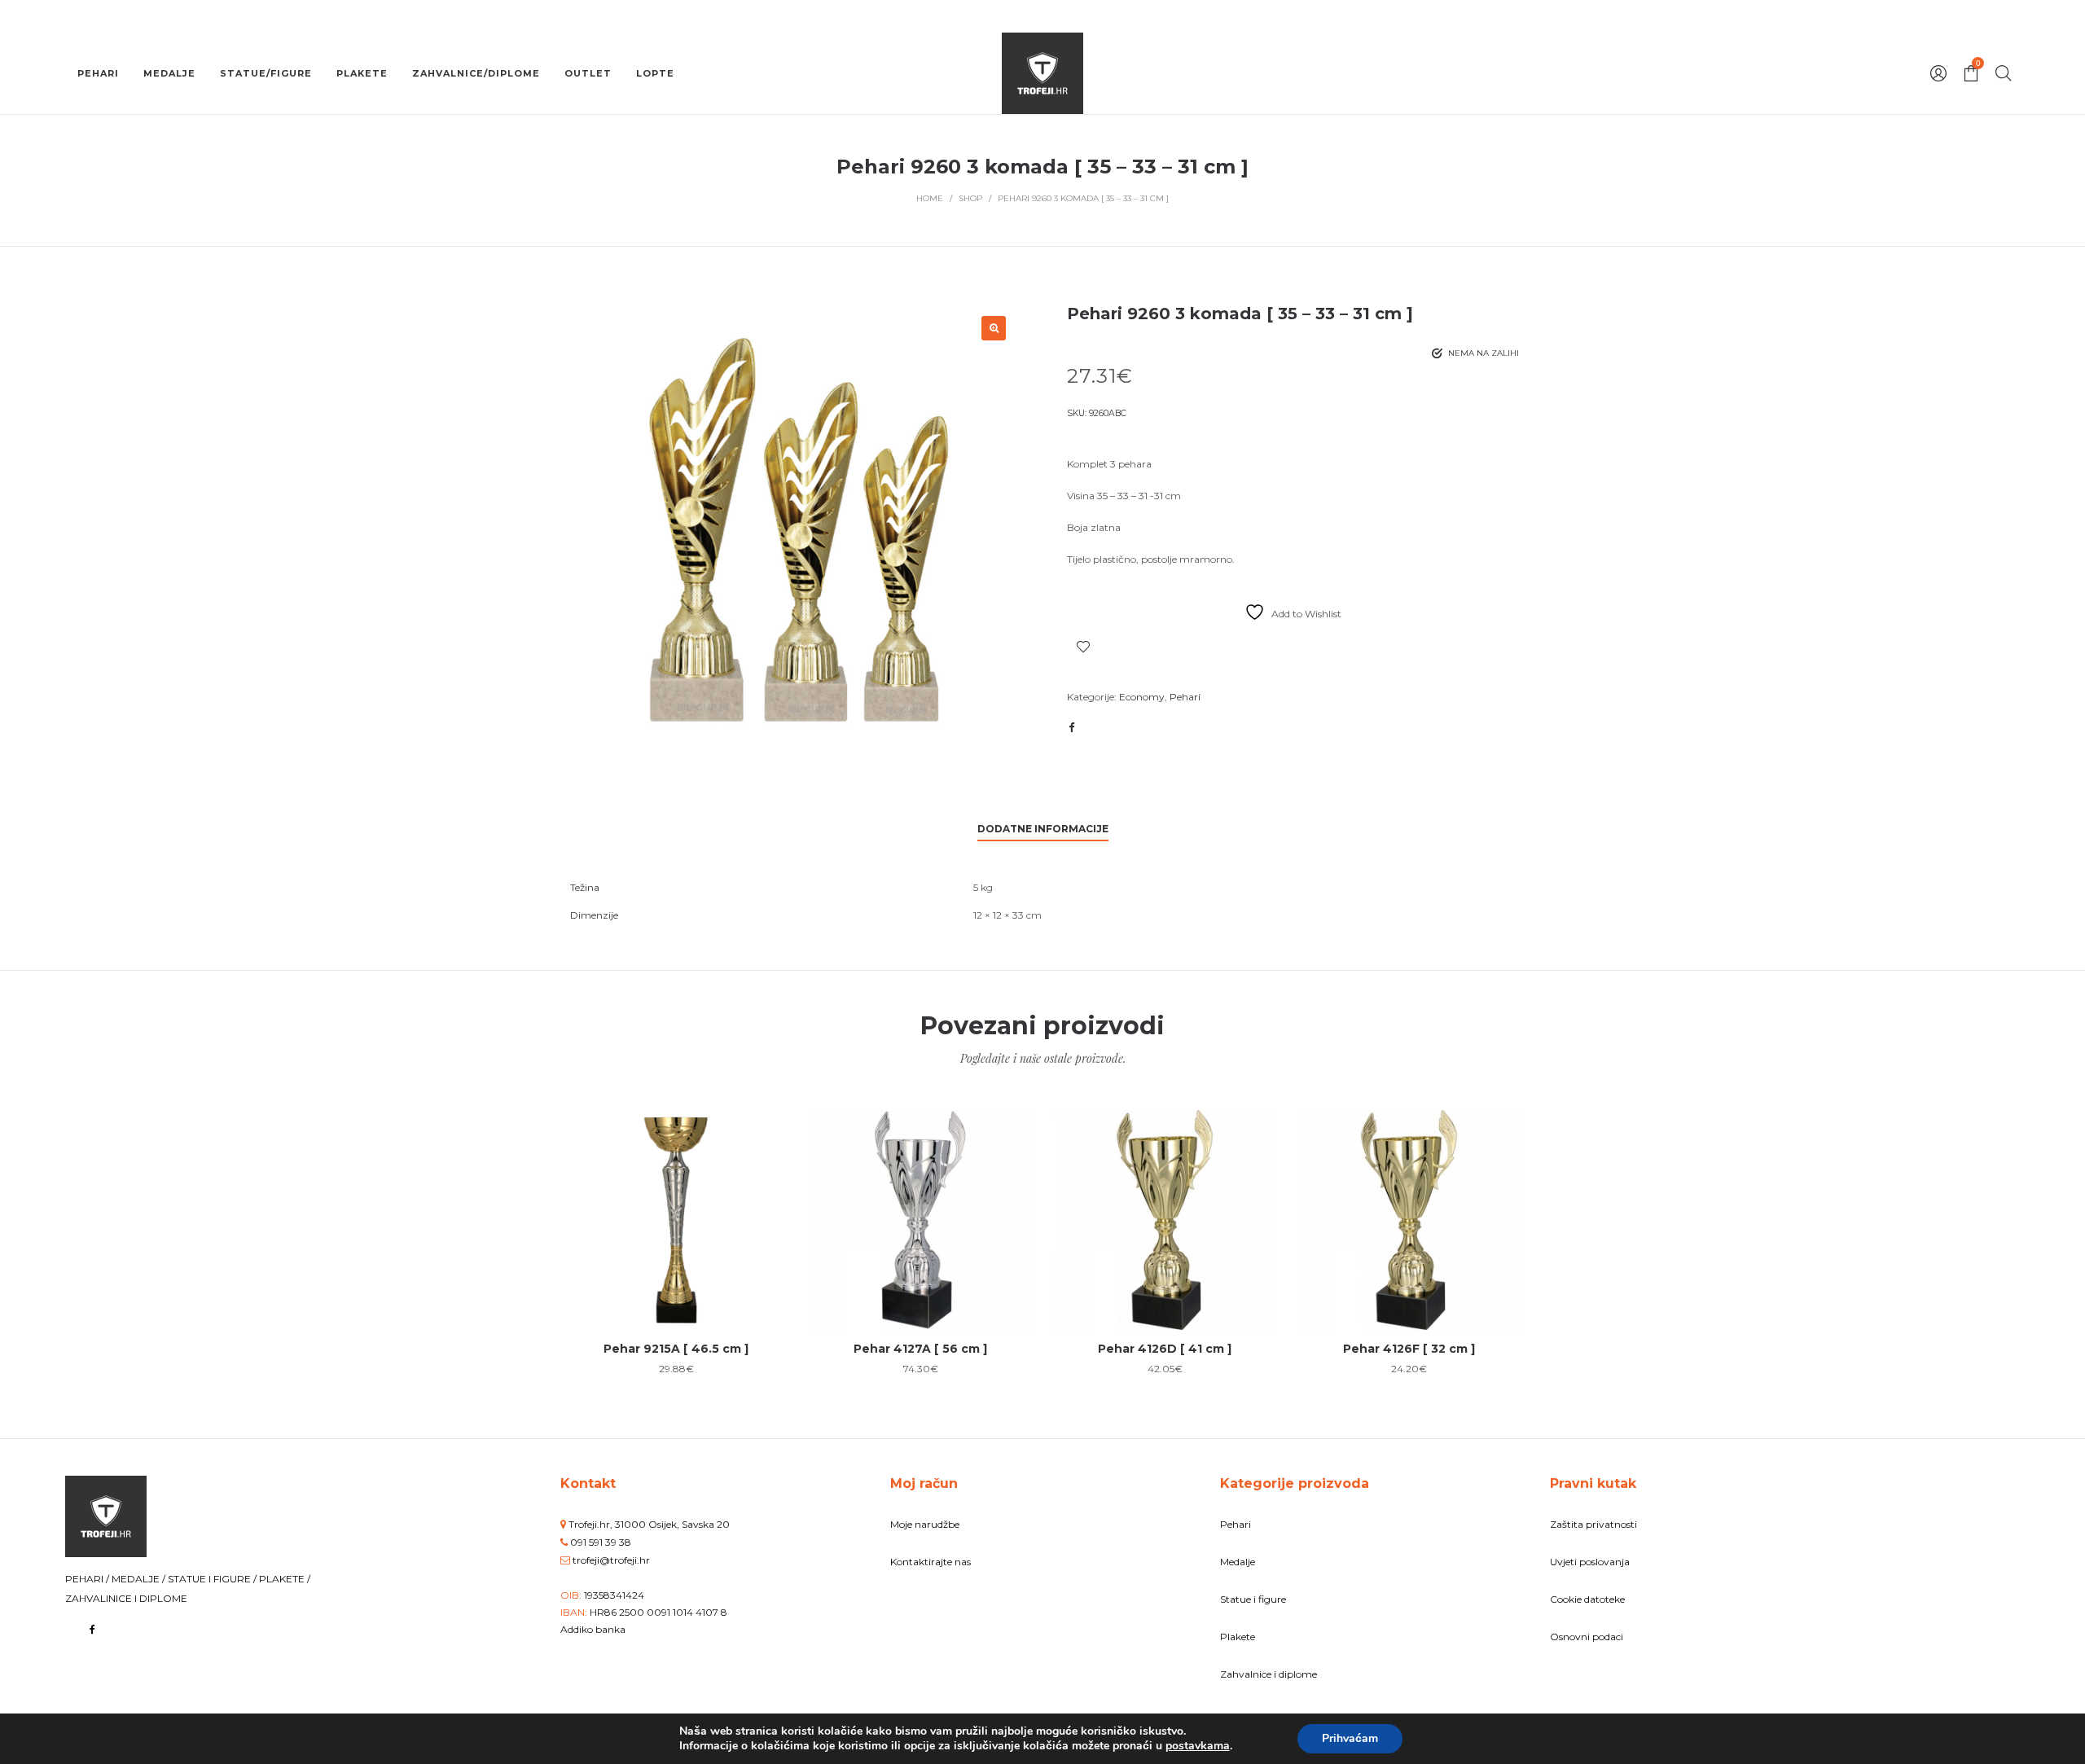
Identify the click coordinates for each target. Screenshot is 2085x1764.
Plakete (1238, 1637)
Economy (1142, 697)
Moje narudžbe (925, 1524)
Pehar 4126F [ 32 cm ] (1409, 1349)
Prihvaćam (1350, 1738)
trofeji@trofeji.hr (611, 1560)
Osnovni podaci (1587, 1637)
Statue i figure (1253, 1599)
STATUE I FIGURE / (213, 1579)
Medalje (1238, 1562)
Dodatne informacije (1043, 829)
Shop (970, 198)
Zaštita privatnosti (1593, 1524)
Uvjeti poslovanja (1590, 1562)
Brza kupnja (676, 1211)
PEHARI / (88, 1579)
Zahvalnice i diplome (1269, 1674)
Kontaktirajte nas (931, 1562)
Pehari (1185, 697)
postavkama (1198, 1746)
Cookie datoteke (1587, 1599)
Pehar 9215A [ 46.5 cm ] (676, 1349)
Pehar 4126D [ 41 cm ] (1165, 1349)
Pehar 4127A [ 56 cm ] (920, 1349)
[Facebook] (92, 1629)
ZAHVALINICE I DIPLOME (126, 1598)
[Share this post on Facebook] (1071, 727)
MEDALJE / (140, 1579)
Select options (676, 1273)
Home (930, 198)
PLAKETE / (285, 1579)
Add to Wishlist (1083, 647)
